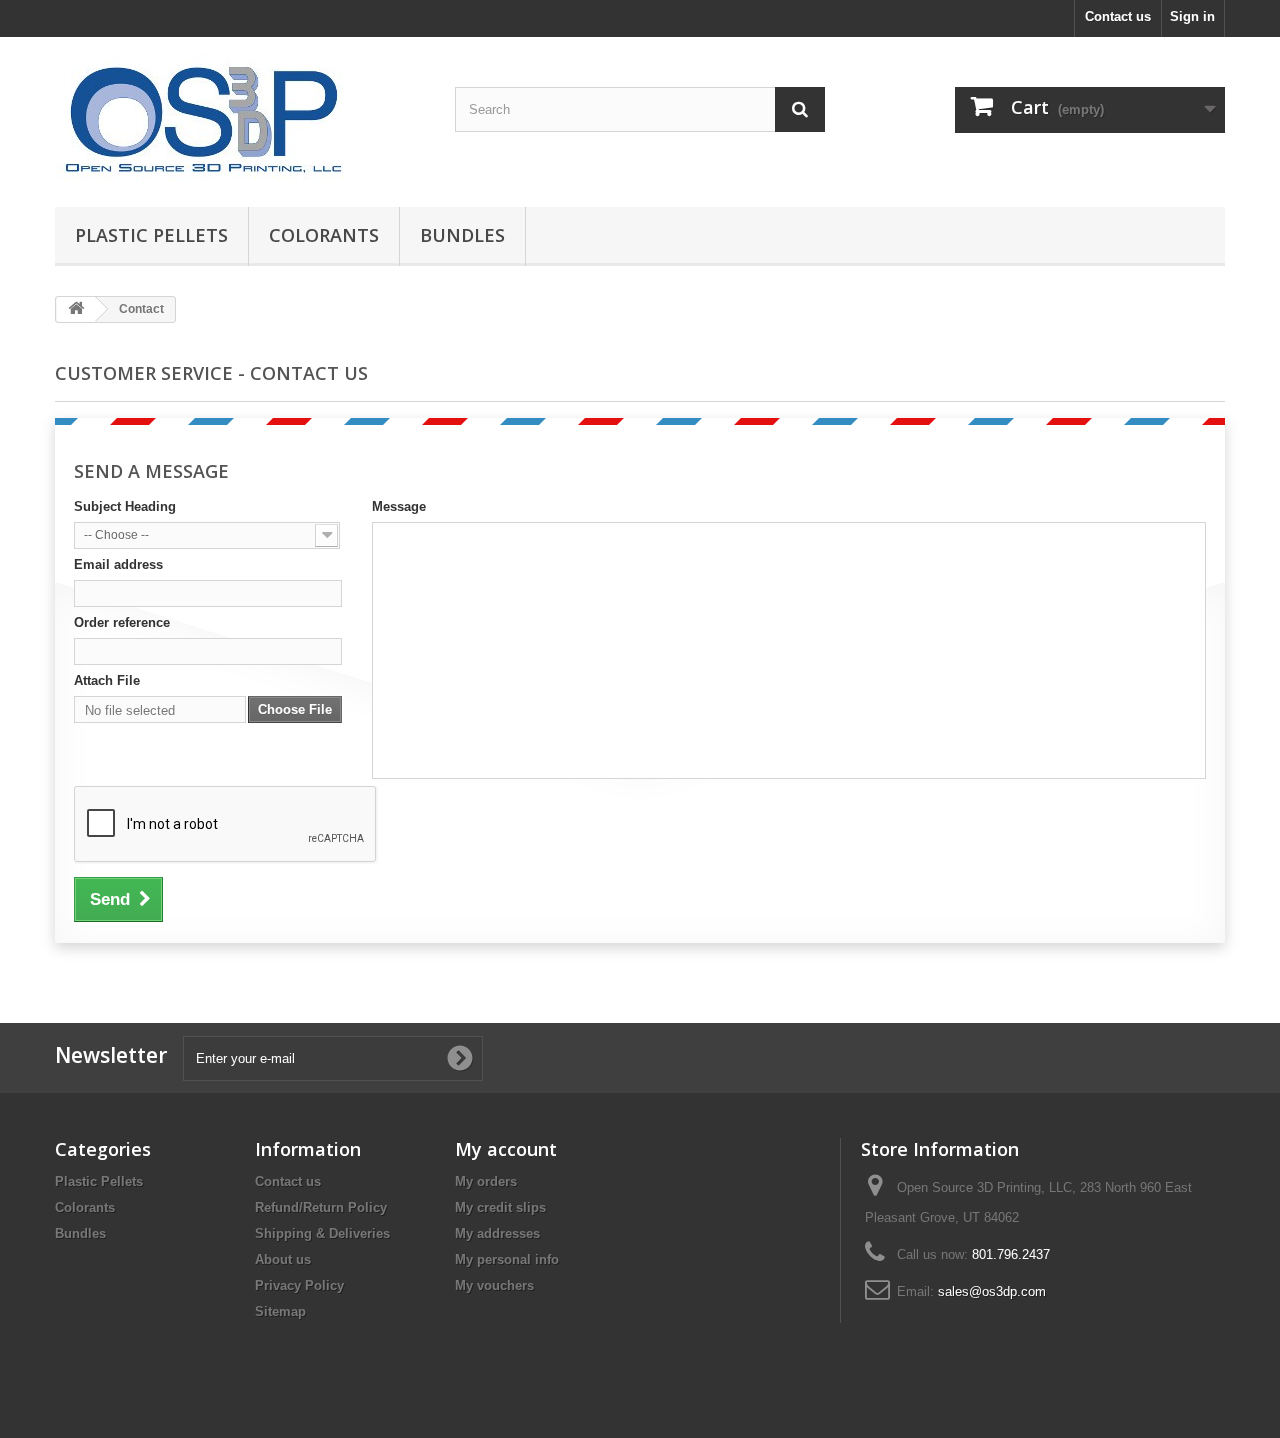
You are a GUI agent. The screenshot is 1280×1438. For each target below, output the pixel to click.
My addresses (497, 1233)
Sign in (1192, 16)
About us (283, 1259)
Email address (118, 564)
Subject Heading (125, 506)
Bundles (462, 235)
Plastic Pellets (151, 235)
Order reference (122, 622)
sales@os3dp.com (992, 1291)
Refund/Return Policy (321, 1207)
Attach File (107, 680)
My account (506, 1149)
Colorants (324, 235)
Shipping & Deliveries (322, 1233)
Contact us (1118, 16)
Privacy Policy (299, 1285)
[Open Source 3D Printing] (240, 117)
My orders (486, 1181)
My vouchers (494, 1285)
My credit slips (500, 1207)
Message (399, 506)
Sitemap (280, 1311)
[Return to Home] (76, 309)
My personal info (507, 1259)
